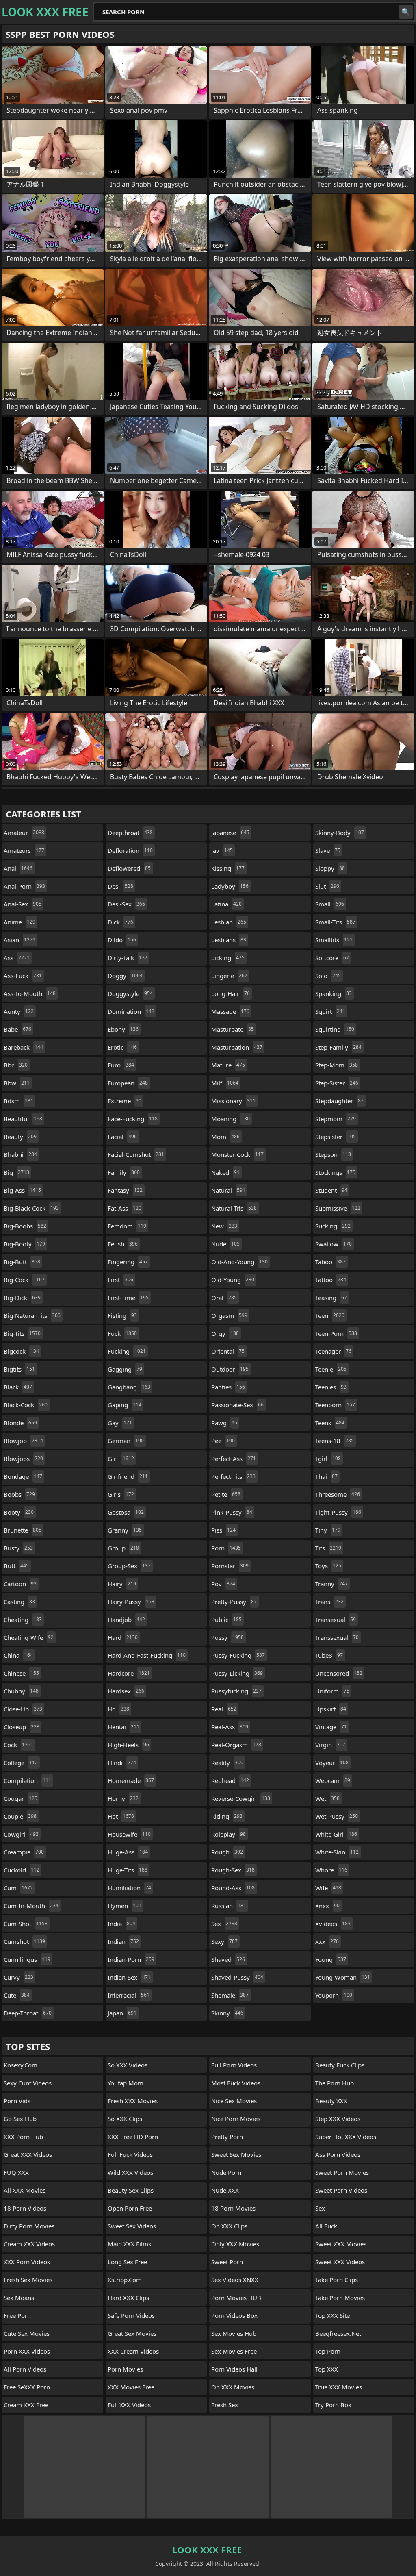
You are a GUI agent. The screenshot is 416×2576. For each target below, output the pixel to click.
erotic (122, 1047)
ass (17, 958)
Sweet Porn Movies (342, 2172)
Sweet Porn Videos (341, 2190)
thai (326, 1476)
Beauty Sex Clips (131, 2190)
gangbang (129, 1387)
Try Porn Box (333, 2405)
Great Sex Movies (132, 2333)
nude (225, 1244)
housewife (129, 1834)
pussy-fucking (238, 1655)
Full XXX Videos (129, 2405)
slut (327, 886)
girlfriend (128, 1476)
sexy (224, 1941)
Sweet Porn (227, 2262)
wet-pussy (337, 1816)
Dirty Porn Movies (29, 2226)
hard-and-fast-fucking (147, 1655)
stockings (335, 1172)
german (126, 1441)
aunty (19, 1011)
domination (131, 1011)
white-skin (337, 1852)
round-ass (233, 1888)
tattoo (331, 1280)
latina (226, 904)
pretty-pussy (234, 1602)
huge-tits (128, 1870)
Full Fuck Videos (130, 2154)
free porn (17, 2315)
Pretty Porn (227, 2137)
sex (224, 1924)
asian (19, 940)
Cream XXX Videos (29, 2244)
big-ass (22, 1190)
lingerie (229, 976)
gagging (125, 1369)
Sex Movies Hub (234, 2333)
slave (328, 850)
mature (228, 1065)
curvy (18, 1977)
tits (328, 1548)
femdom (127, 1226)
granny (125, 1530)
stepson (333, 1154)
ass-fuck (23, 976)
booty (19, 1512)
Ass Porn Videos (338, 2154)
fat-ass (125, 1208)
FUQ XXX (16, 2172)
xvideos (333, 1924)
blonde (20, 1423)
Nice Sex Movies (234, 2101)
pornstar (230, 1566)
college (21, 1763)
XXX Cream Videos (133, 2351)
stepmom (336, 1119)
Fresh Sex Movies (28, 2280)
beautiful (23, 1119)
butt (16, 1566)
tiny (328, 1530)
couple (20, 1816)
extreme (125, 1101)
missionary (233, 1101)
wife (328, 1888)
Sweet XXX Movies (341, 2244)
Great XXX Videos (28, 2154)
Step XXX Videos (338, 2119)
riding (227, 1816)
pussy (227, 1637)
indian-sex (129, 1977)
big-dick (22, 1298)
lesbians (229, 940)
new (224, 1226)
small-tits (335, 922)
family (124, 1172)
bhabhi (20, 1154)
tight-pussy (338, 1512)
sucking (333, 1226)
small (330, 904)
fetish (123, 1244)
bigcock (21, 1351)
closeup (22, 1727)
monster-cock (237, 1154)
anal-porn (24, 886)
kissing (228, 868)
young (331, 1959)
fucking (127, 1351)
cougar (21, 1798)
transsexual (337, 1637)
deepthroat (130, 833)
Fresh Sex (225, 2405)
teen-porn (336, 1333)
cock (18, 1745)
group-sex (129, 1566)
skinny (227, 2013)
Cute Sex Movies (27, 2333)
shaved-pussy (237, 1977)
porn (226, 1548)
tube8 (329, 1655)
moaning (231, 1119)
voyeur (332, 1763)
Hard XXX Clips (128, 2298)
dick (120, 922)
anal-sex (23, 904)
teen (330, 1315)
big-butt (22, 1262)
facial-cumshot (136, 1154)
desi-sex (126, 904)
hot (121, 1816)
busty (18, 1548)
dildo (122, 940)
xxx (327, 1941)
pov (223, 1584)
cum (18, 1888)
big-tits (22, 1333)
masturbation (237, 1047)
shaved (228, 1959)
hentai (123, 1727)
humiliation (129, 1888)
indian (123, 1941)
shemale (230, 1995)
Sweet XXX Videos (340, 2262)
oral (224, 1298)
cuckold (22, 1870)
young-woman (343, 1977)
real (224, 1709)
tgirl (328, 1459)
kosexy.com (21, 2065)
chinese (21, 1673)
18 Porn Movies (233, 2208)
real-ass (230, 1727)
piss (223, 1530)
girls (121, 1494)
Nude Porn (226, 2172)
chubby (21, 1691)
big (16, 1172)
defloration (130, 850)
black (18, 1387)
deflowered (129, 868)
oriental (228, 1351)
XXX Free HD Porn (133, 2137)
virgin (330, 1745)
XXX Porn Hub (23, 2137)
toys (328, 1566)
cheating (23, 1620)
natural (228, 1190)
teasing (331, 1298)
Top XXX (327, 2369)
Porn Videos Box (234, 2315)
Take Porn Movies (340, 2298)
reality (227, 1763)
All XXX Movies (25, 2190)
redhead (230, 1780)
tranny (331, 1584)
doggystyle (130, 993)
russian (229, 1906)
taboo (330, 1262)
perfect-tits (233, 1476)
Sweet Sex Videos (132, 2226)
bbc (16, 1065)
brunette (23, 1530)
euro (121, 1065)
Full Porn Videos (234, 2065)
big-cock (24, 1280)
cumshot (24, 1941)
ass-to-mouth (30, 993)
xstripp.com (125, 2280)
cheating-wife (29, 1637)
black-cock (26, 1405)
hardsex (126, 1691)
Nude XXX (225, 2190)
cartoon (20, 1584)
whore (331, 1870)
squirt (330, 1011)
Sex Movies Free (234, 2351)
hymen (125, 1906)
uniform (332, 1691)
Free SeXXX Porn (27, 2387)
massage (230, 1011)
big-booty (24, 1244)
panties (228, 1387)
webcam (333, 1780)
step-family (338, 1047)
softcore (332, 958)
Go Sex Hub (20, 2119)
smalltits (334, 940)
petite (226, 1494)
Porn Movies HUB (236, 2298)
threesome (338, 1494)
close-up (23, 1709)
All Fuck (326, 2226)
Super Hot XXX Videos (346, 2137)
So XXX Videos (128, 2065)
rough (227, 1852)
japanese (230, 833)
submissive (338, 1208)
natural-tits (234, 1208)
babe (17, 1029)
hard (123, 1637)
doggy (125, 976)
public (226, 1620)
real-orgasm (236, 1745)
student (331, 1190)
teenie (331, 1369)
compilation (27, 1780)
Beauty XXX (331, 2101)
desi (120, 886)
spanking (334, 993)
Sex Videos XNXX (235, 2280)
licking (228, 958)
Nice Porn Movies (236, 2119)
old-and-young (239, 1262)
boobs (19, 1494)
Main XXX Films (129, 2244)
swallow (334, 1244)
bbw (17, 1083)
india (121, 1924)
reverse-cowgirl (241, 1798)
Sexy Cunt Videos (28, 2083)
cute (17, 1995)
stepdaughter (339, 1101)
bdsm (18, 1101)
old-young (233, 1280)
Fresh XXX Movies (133, 2101)
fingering (128, 1262)
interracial (129, 1995)
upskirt (331, 1709)
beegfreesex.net (338, 2333)
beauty (20, 1137)
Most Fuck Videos (236, 2083)
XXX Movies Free (131, 2387)
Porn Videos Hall (234, 2369)
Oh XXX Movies (233, 2387)
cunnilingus (27, 1959)
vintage (331, 1727)
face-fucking (133, 1119)
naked (225, 1172)
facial (122, 1137)
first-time (128, 1298)
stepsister (336, 1137)
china (18, 1655)
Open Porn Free (130, 2208)
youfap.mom (126, 2083)
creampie (24, 1852)
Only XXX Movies (235, 2244)
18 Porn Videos (25, 2208)
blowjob (23, 1441)
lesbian (229, 922)
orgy (225, 1333)
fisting (122, 1315)
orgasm (229, 1315)
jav (222, 850)
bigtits (19, 1369)
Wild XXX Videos (130, 2172)
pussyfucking (236, 1691)
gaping (125, 1405)
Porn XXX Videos (27, 2351)
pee (223, 1441)
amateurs (24, 850)
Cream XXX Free (26, 2405)
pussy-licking (237, 1673)
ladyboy (230, 886)
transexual (336, 1620)
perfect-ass (234, 1459)
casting (19, 1602)
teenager (333, 1351)
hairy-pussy (131, 1602)
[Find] (406, 12)
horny (123, 1798)
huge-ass (128, 1852)
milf (225, 1083)
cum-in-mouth (31, 1906)
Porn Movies (125, 2369)
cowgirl (21, 1834)
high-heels (128, 1745)
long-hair (231, 993)
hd (118, 1709)
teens (330, 1423)
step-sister (337, 1083)
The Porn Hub (335, 2083)
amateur (24, 833)
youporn (334, 1995)
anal (18, 868)
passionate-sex (237, 1405)
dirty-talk (128, 958)
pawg (224, 1423)
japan (122, 2013)
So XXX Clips (125, 2119)
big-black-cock (31, 1208)
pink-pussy (232, 1512)
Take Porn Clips (337, 2280)
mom (225, 1137)
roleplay (229, 1834)
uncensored (339, 1673)
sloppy (330, 868)
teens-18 (335, 1441)
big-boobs (25, 1226)
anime (19, 922)
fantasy (125, 1190)
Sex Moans (19, 2298)
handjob (126, 1620)
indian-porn (131, 1959)
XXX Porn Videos (27, 2262)
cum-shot (26, 1924)
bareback (23, 1047)
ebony (123, 1029)
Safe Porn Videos (131, 2315)
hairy (122, 1584)
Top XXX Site (333, 2315)
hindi (122, 1763)
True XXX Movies (339, 2387)
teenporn (335, 1405)
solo (328, 976)
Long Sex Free (127, 2262)
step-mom (337, 1065)
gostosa (126, 1512)
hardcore (129, 1673)
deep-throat (28, 2013)
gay (120, 1423)
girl (121, 1459)
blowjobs (23, 1459)
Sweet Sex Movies (236, 2154)
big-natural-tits (32, 1315)
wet (327, 1798)
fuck (122, 1333)
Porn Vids (17, 2101)
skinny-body (340, 833)
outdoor (230, 1369)
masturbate (233, 1029)
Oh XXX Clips (229, 2226)
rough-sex (233, 1870)
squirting (335, 1029)
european (128, 1083)
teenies (331, 1387)
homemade (131, 1780)
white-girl (336, 1834)
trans (329, 1602)
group (123, 1548)
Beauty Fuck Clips (340, 2065)
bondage (23, 1476)
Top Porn (328, 2351)
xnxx (327, 1906)
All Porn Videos (25, 2369)
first (120, 1280)
